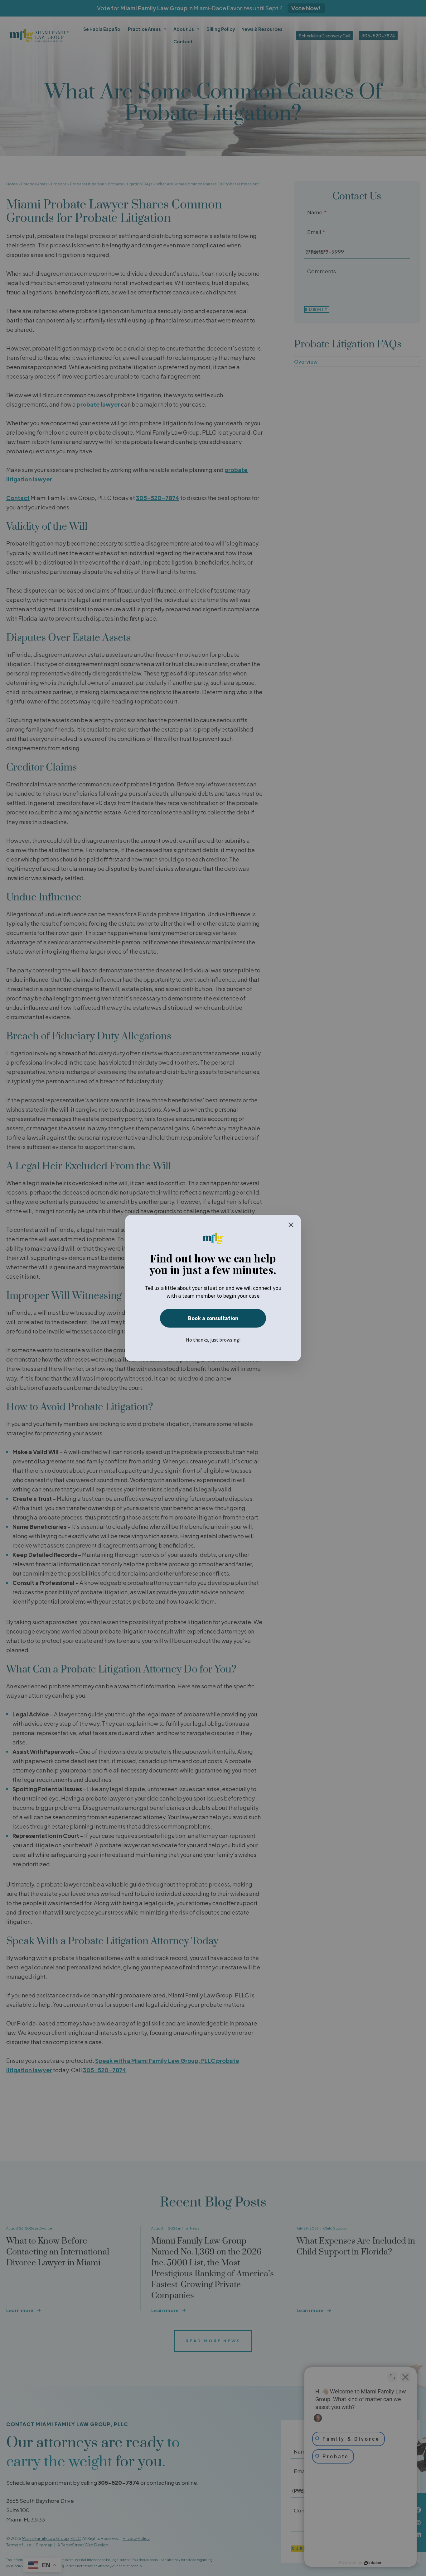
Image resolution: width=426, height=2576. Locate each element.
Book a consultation (213, 1318)
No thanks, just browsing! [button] (213, 1340)
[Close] (291, 1225)
